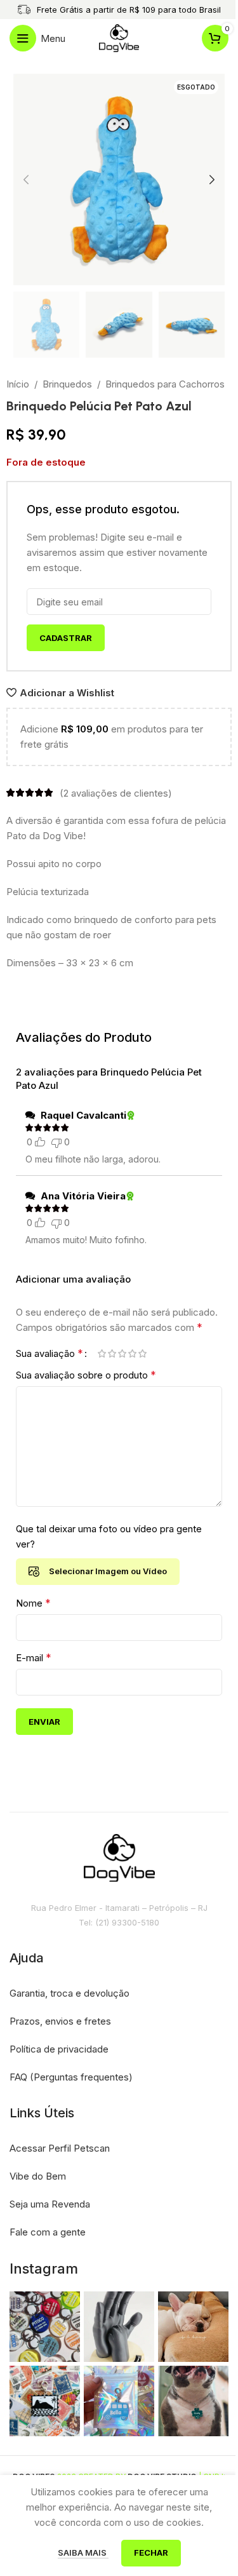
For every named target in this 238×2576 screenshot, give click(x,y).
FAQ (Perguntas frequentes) (71, 2077)
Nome (33, 1603)
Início (18, 384)
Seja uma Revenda (50, 2204)
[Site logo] (119, 37)
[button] (26, 180)
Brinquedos (67, 384)
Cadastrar (66, 638)
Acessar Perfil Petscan (60, 2148)
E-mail (34, 1657)
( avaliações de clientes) (116, 792)
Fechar (151, 2552)
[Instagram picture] (45, 2327)
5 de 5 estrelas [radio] (142, 1353)
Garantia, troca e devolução (69, 1993)
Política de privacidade (59, 2049)
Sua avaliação (50, 1353)
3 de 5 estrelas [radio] (122, 1353)
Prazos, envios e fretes (60, 2021)
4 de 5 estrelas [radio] (132, 1353)
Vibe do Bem (38, 2176)
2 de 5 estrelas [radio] (112, 1353)
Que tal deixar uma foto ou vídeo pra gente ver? (109, 1536)
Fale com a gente (48, 2232)
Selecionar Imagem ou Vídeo (108, 1571)
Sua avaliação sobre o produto (86, 1375)
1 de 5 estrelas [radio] (102, 1353)
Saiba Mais (83, 2552)
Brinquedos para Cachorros (165, 384)
